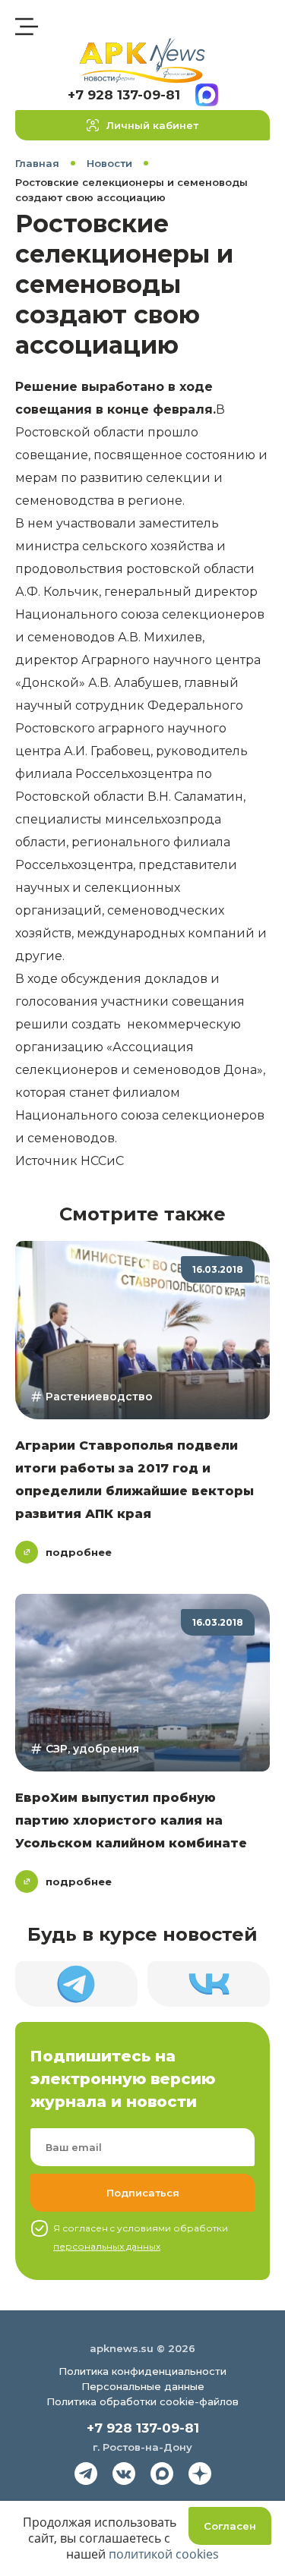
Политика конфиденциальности (142, 2371)
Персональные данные (143, 2386)
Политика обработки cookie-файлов (142, 2401)
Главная (37, 163)
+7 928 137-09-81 (124, 95)
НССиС (102, 1161)
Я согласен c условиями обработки (141, 2237)
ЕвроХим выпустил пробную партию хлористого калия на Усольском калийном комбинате (131, 1820)
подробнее (79, 1552)
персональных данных (107, 2246)
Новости (109, 163)
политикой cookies (164, 2554)
